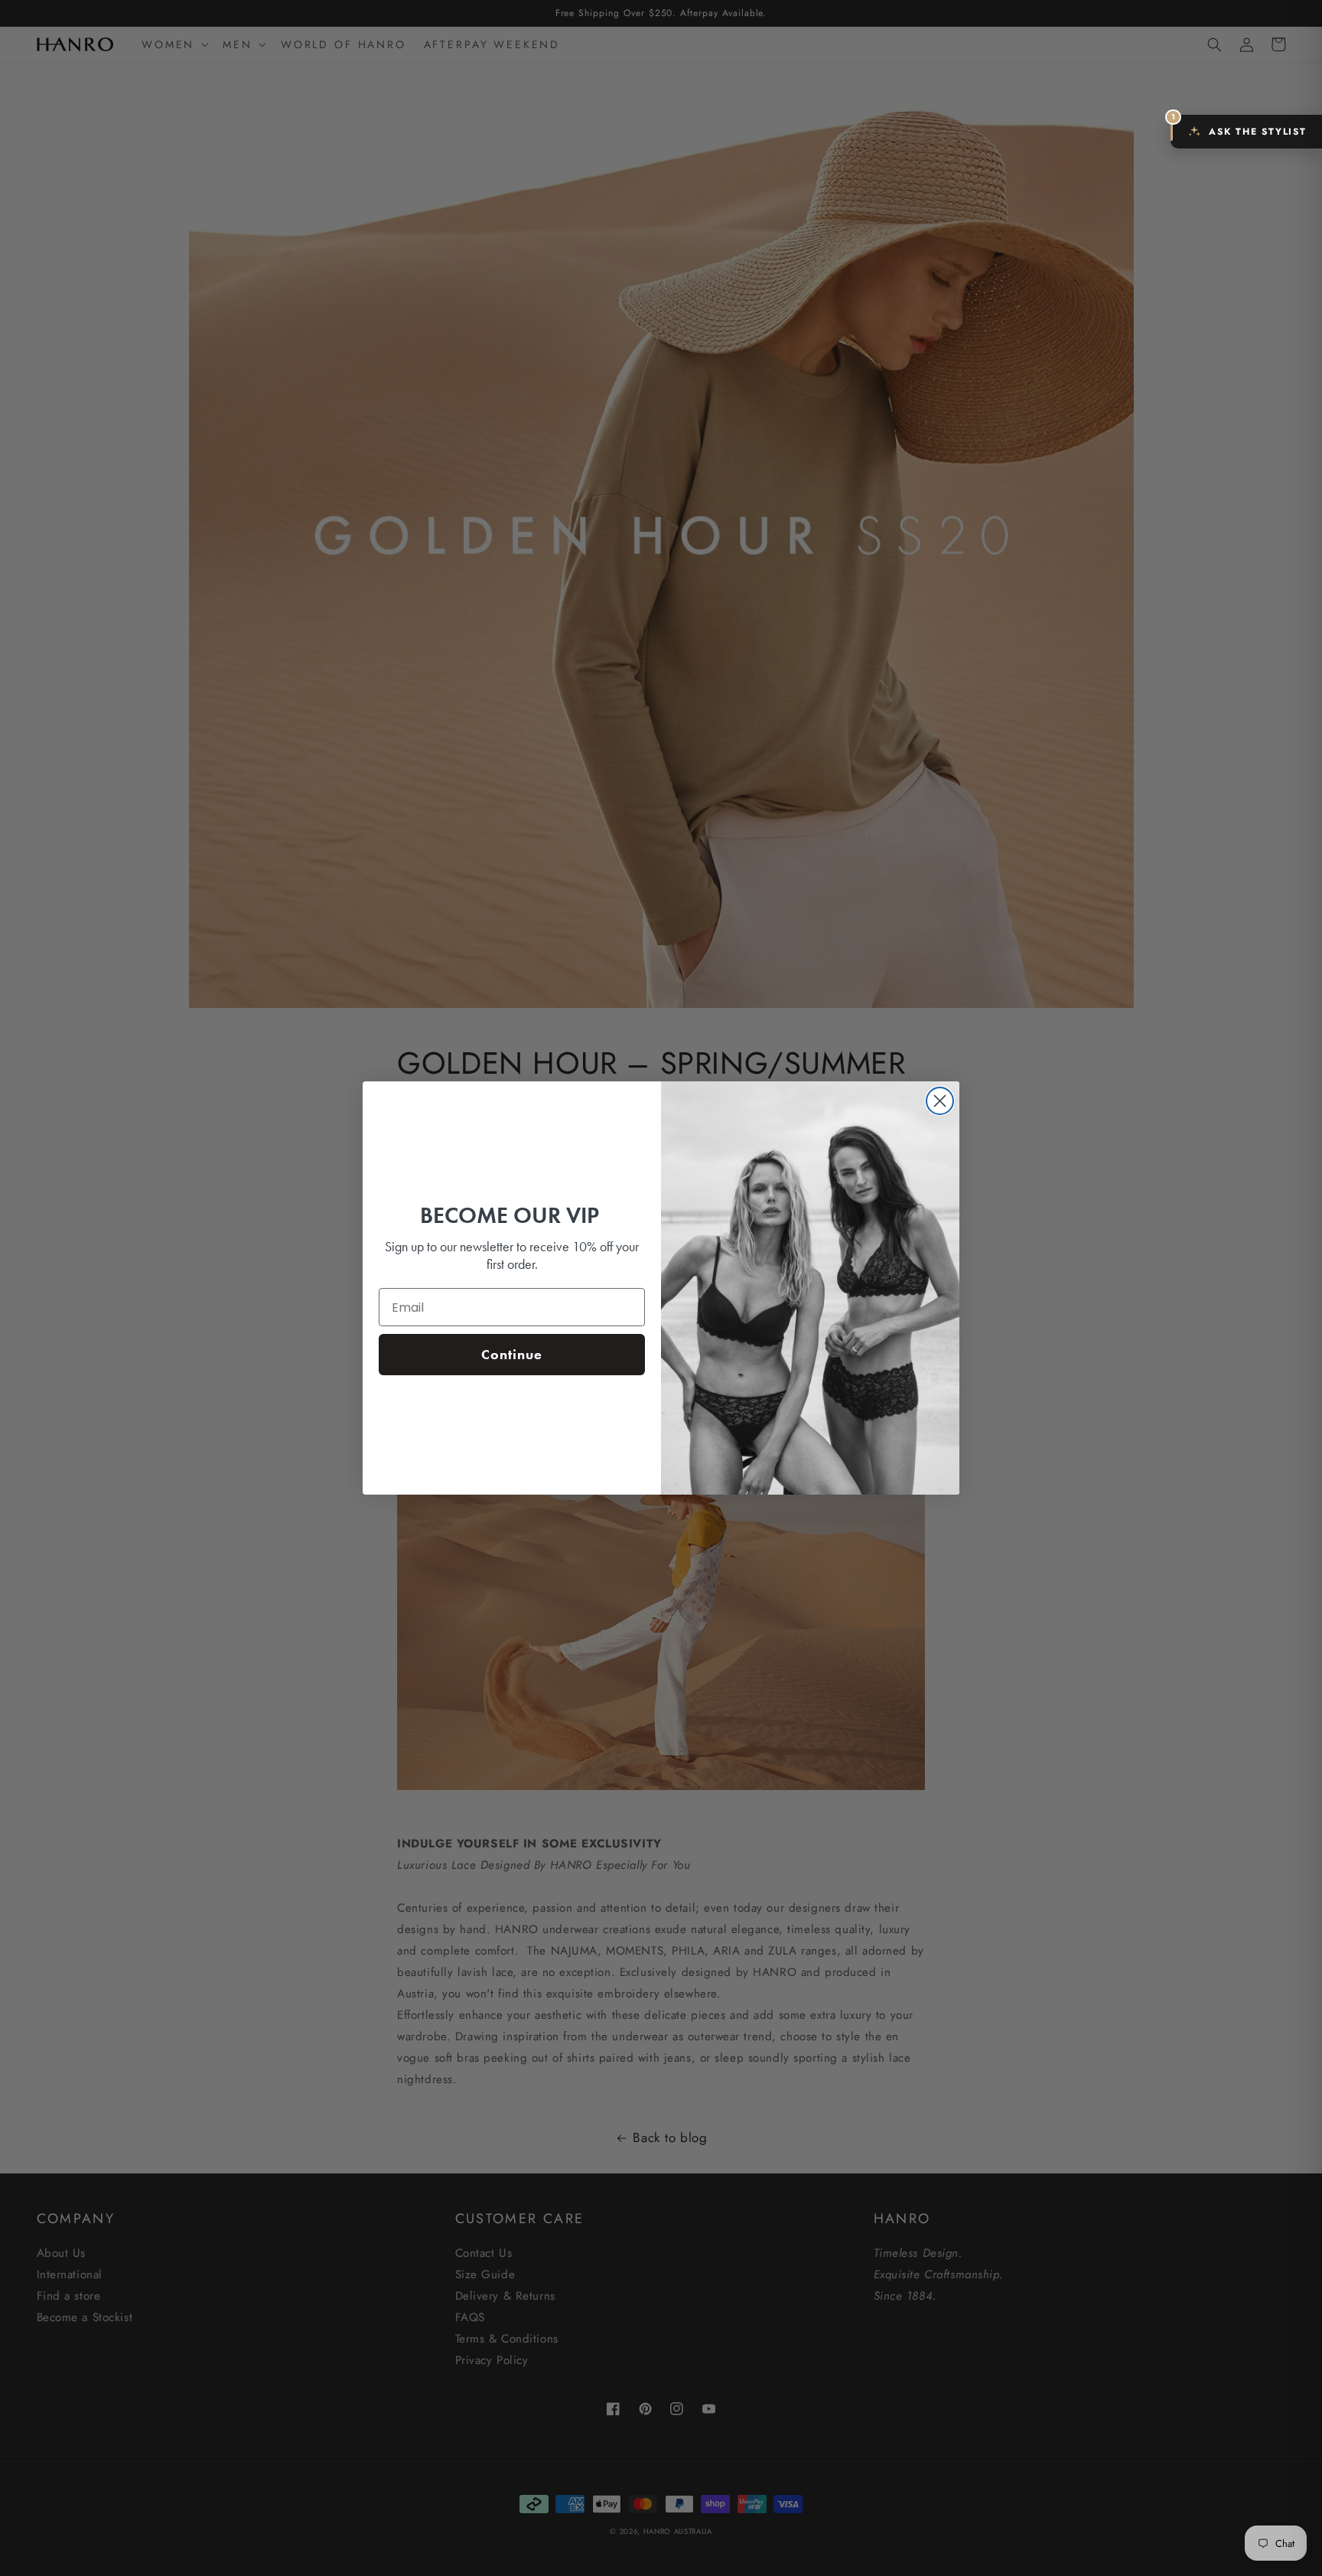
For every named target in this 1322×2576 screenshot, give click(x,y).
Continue (512, 1354)
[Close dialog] (940, 1101)
